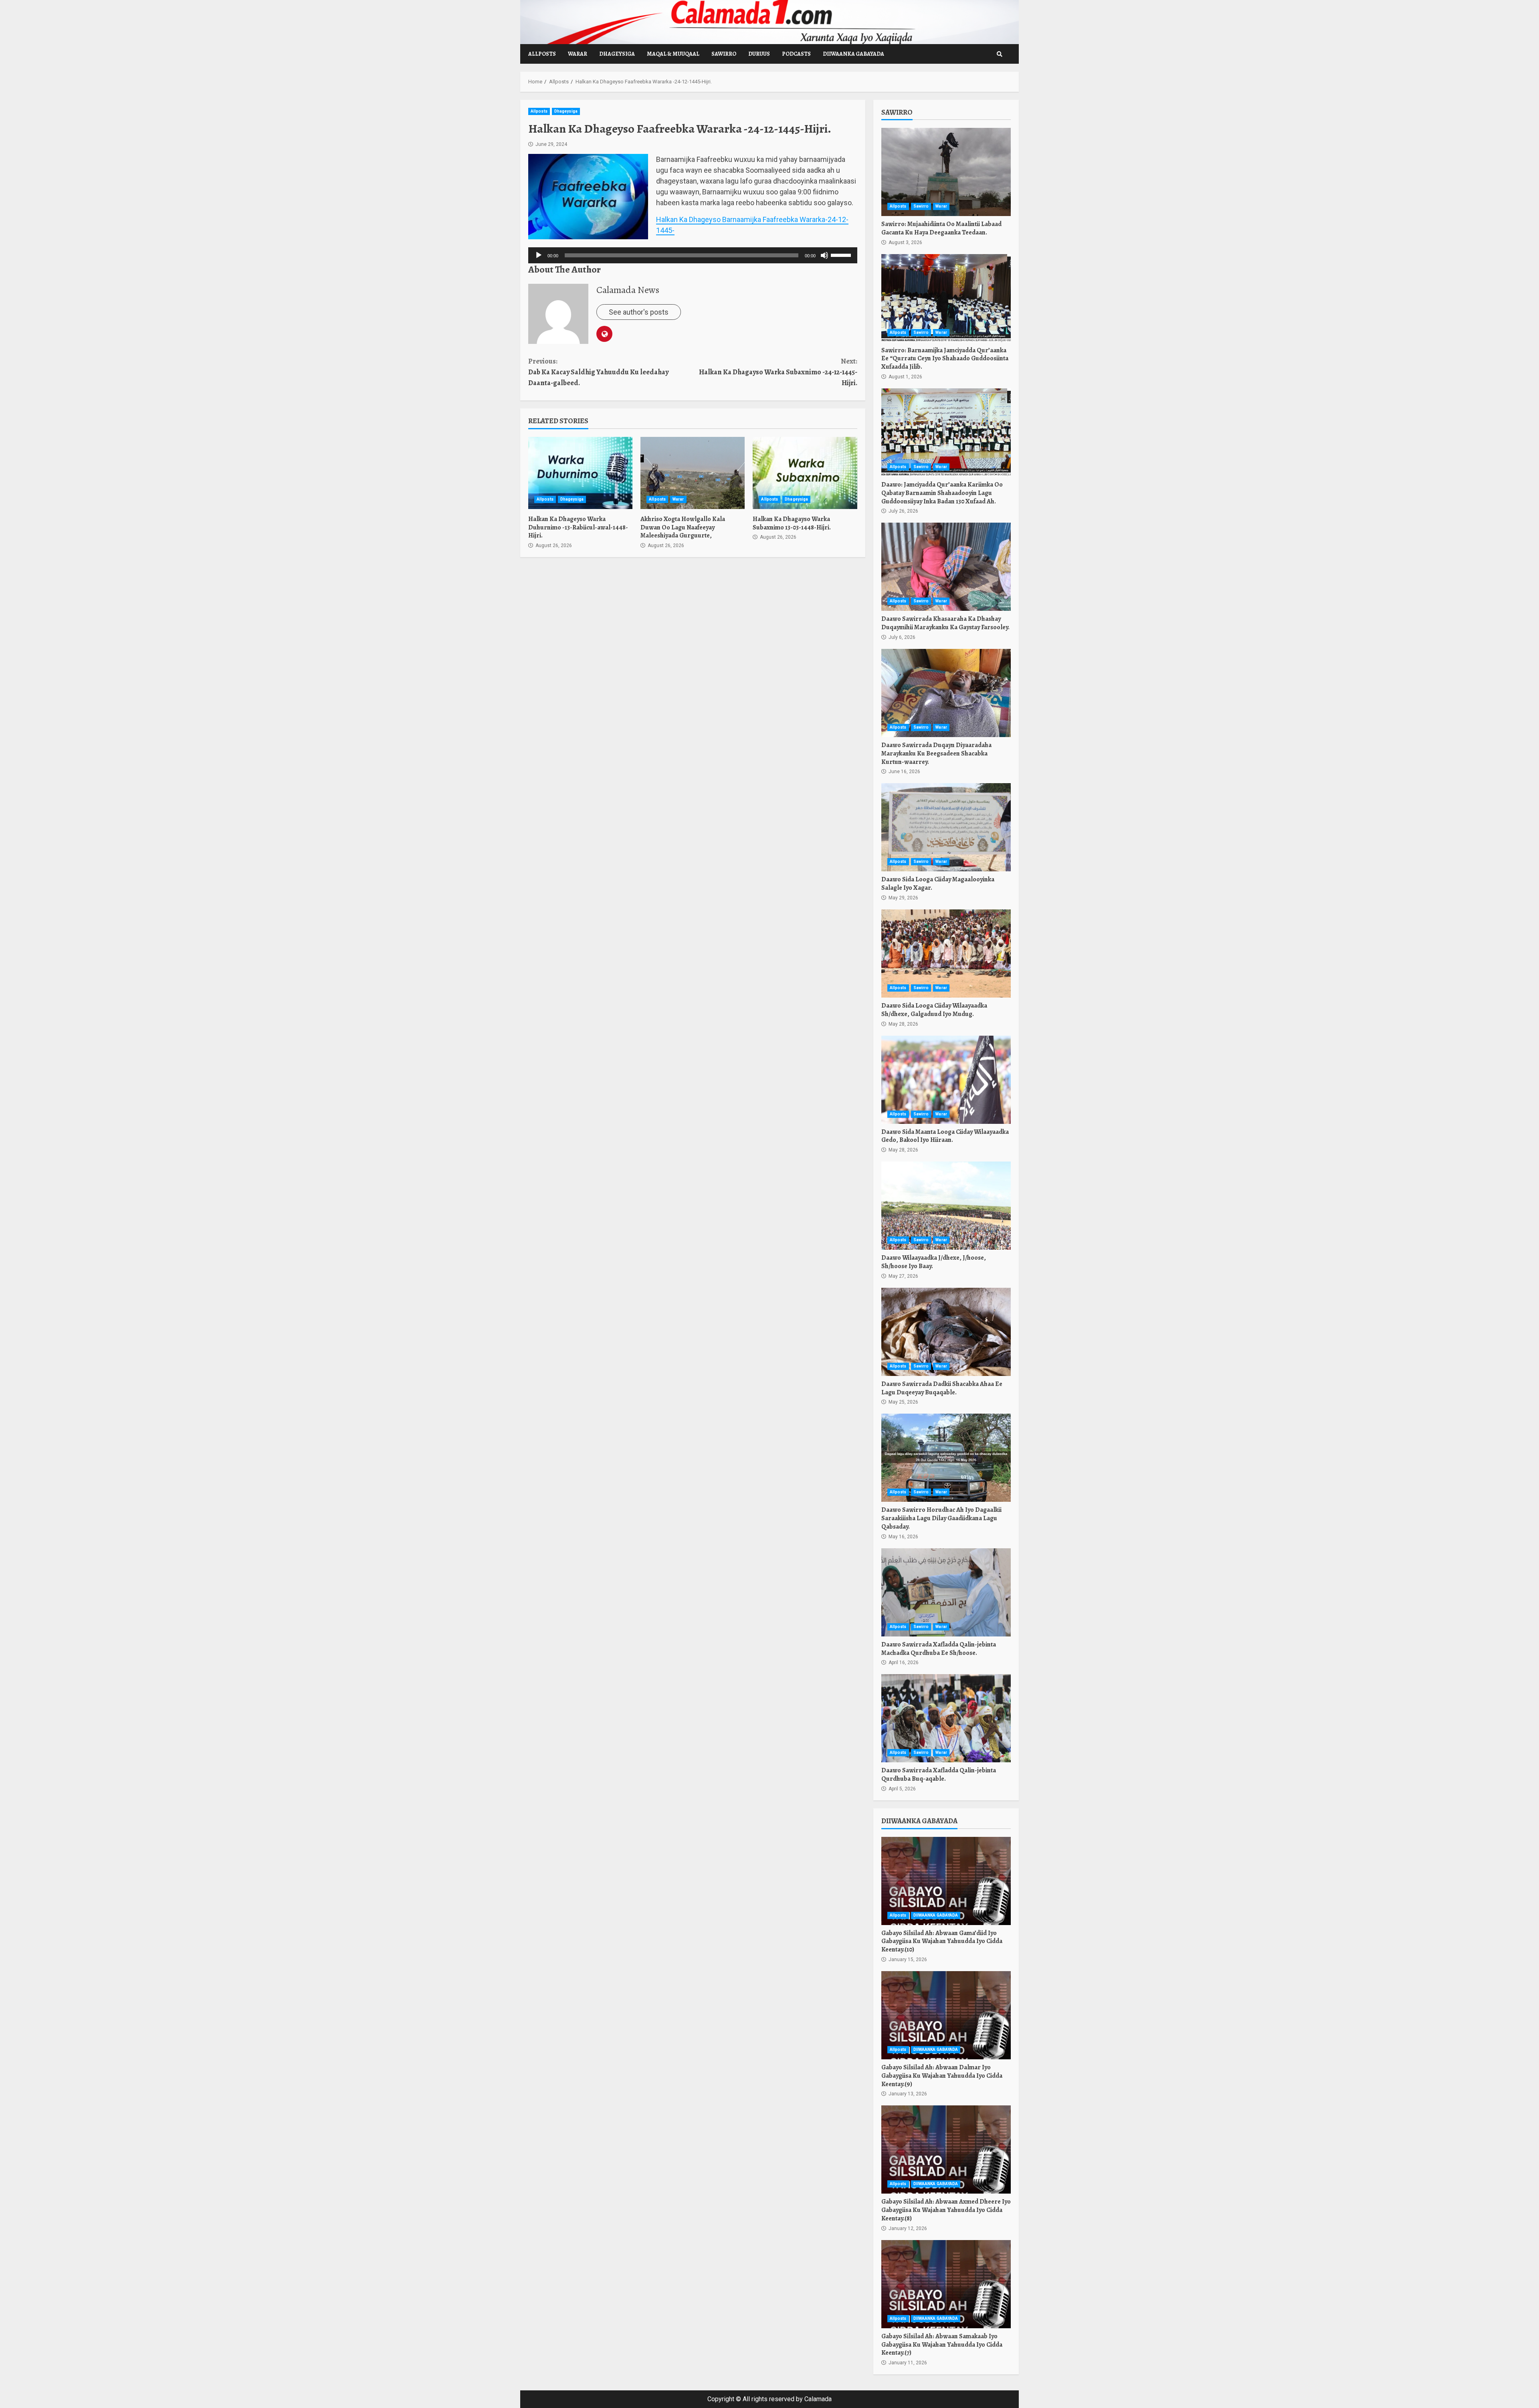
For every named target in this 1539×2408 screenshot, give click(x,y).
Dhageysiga (617, 54)
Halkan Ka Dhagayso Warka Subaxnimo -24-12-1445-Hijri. (778, 372)
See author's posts (639, 312)
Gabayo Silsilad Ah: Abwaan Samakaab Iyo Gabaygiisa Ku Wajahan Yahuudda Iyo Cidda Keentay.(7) (946, 2284)
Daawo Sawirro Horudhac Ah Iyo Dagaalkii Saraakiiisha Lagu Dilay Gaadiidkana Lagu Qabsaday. (946, 1458)
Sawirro (724, 54)
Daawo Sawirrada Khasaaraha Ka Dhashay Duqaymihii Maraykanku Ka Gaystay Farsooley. (946, 567)
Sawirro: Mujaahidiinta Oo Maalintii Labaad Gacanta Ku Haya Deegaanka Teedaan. (946, 172)
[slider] (842, 255)
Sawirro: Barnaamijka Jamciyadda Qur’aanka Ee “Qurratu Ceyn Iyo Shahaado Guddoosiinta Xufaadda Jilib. (946, 298)
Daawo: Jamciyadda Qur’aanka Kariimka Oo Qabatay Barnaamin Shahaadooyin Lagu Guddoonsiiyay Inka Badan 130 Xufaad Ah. (946, 432)
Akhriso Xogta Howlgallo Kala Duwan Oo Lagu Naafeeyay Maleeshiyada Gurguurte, (693, 473)
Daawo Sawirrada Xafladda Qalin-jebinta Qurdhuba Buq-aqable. (946, 1718)
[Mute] (824, 255)
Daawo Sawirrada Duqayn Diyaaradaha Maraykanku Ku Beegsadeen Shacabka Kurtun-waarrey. (946, 693)
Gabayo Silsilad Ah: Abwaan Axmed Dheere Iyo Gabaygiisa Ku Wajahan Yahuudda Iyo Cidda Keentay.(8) (946, 2149)
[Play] (539, 255)
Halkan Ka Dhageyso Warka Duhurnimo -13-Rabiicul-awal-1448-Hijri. (580, 473)
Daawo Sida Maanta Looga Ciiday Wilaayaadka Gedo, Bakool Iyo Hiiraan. (946, 1080)
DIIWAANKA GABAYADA (853, 54)
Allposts (542, 54)
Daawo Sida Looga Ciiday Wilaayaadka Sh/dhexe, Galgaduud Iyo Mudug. (946, 954)
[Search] (1000, 54)
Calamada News (628, 290)
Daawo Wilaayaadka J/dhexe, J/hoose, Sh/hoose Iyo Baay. (946, 1206)
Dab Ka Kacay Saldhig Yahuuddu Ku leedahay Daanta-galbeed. (598, 372)
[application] (693, 255)
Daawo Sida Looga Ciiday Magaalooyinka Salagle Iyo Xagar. (946, 827)
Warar (578, 54)
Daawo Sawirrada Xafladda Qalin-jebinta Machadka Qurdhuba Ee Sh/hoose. (946, 1592)
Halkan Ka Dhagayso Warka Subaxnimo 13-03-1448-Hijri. (805, 473)
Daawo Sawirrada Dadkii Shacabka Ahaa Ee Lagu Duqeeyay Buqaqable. (946, 1332)
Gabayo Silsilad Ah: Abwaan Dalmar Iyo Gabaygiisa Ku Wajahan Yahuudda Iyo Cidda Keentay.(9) (946, 2015)
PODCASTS (796, 54)
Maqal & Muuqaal (673, 54)
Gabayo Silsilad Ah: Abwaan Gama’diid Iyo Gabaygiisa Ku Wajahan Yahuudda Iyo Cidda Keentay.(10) (946, 1881)
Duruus (759, 54)
